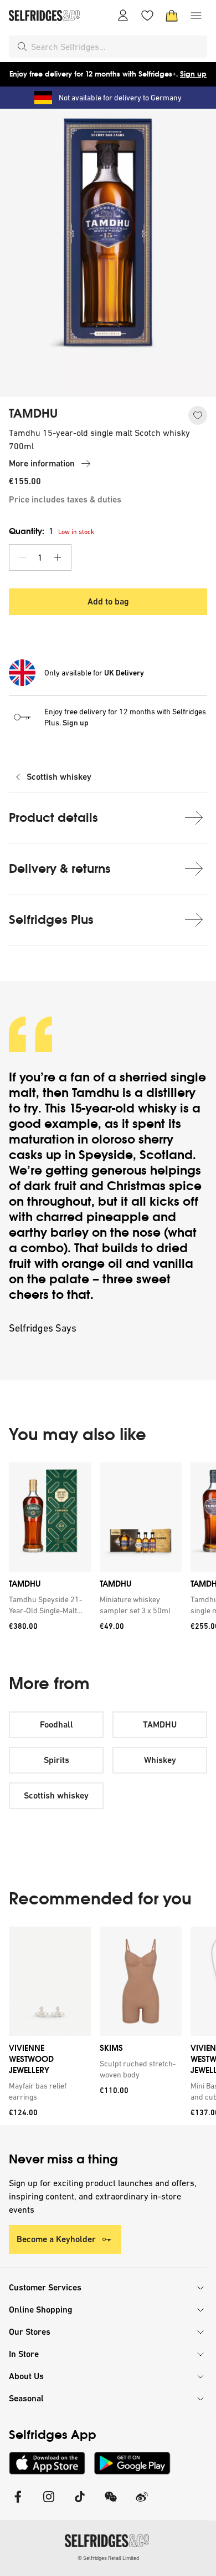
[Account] (123, 16)
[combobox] (117, 47)
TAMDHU (33, 414)
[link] (48, 1605)
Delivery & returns (60, 869)
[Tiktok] (80, 2504)
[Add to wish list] (198, 415)
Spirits (56, 1760)
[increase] (58, 557)
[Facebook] (18, 2504)
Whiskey (160, 1760)
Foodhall (56, 1724)
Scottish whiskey (59, 777)
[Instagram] (49, 2504)
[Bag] (172, 16)
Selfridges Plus (51, 920)
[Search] (22, 47)
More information (42, 463)
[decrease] (23, 557)
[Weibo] (142, 2504)
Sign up (193, 74)
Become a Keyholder (56, 2239)
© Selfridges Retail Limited (108, 2558)
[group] (108, 1550)
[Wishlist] (147, 16)
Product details (53, 818)
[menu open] (196, 16)
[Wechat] (111, 2504)
